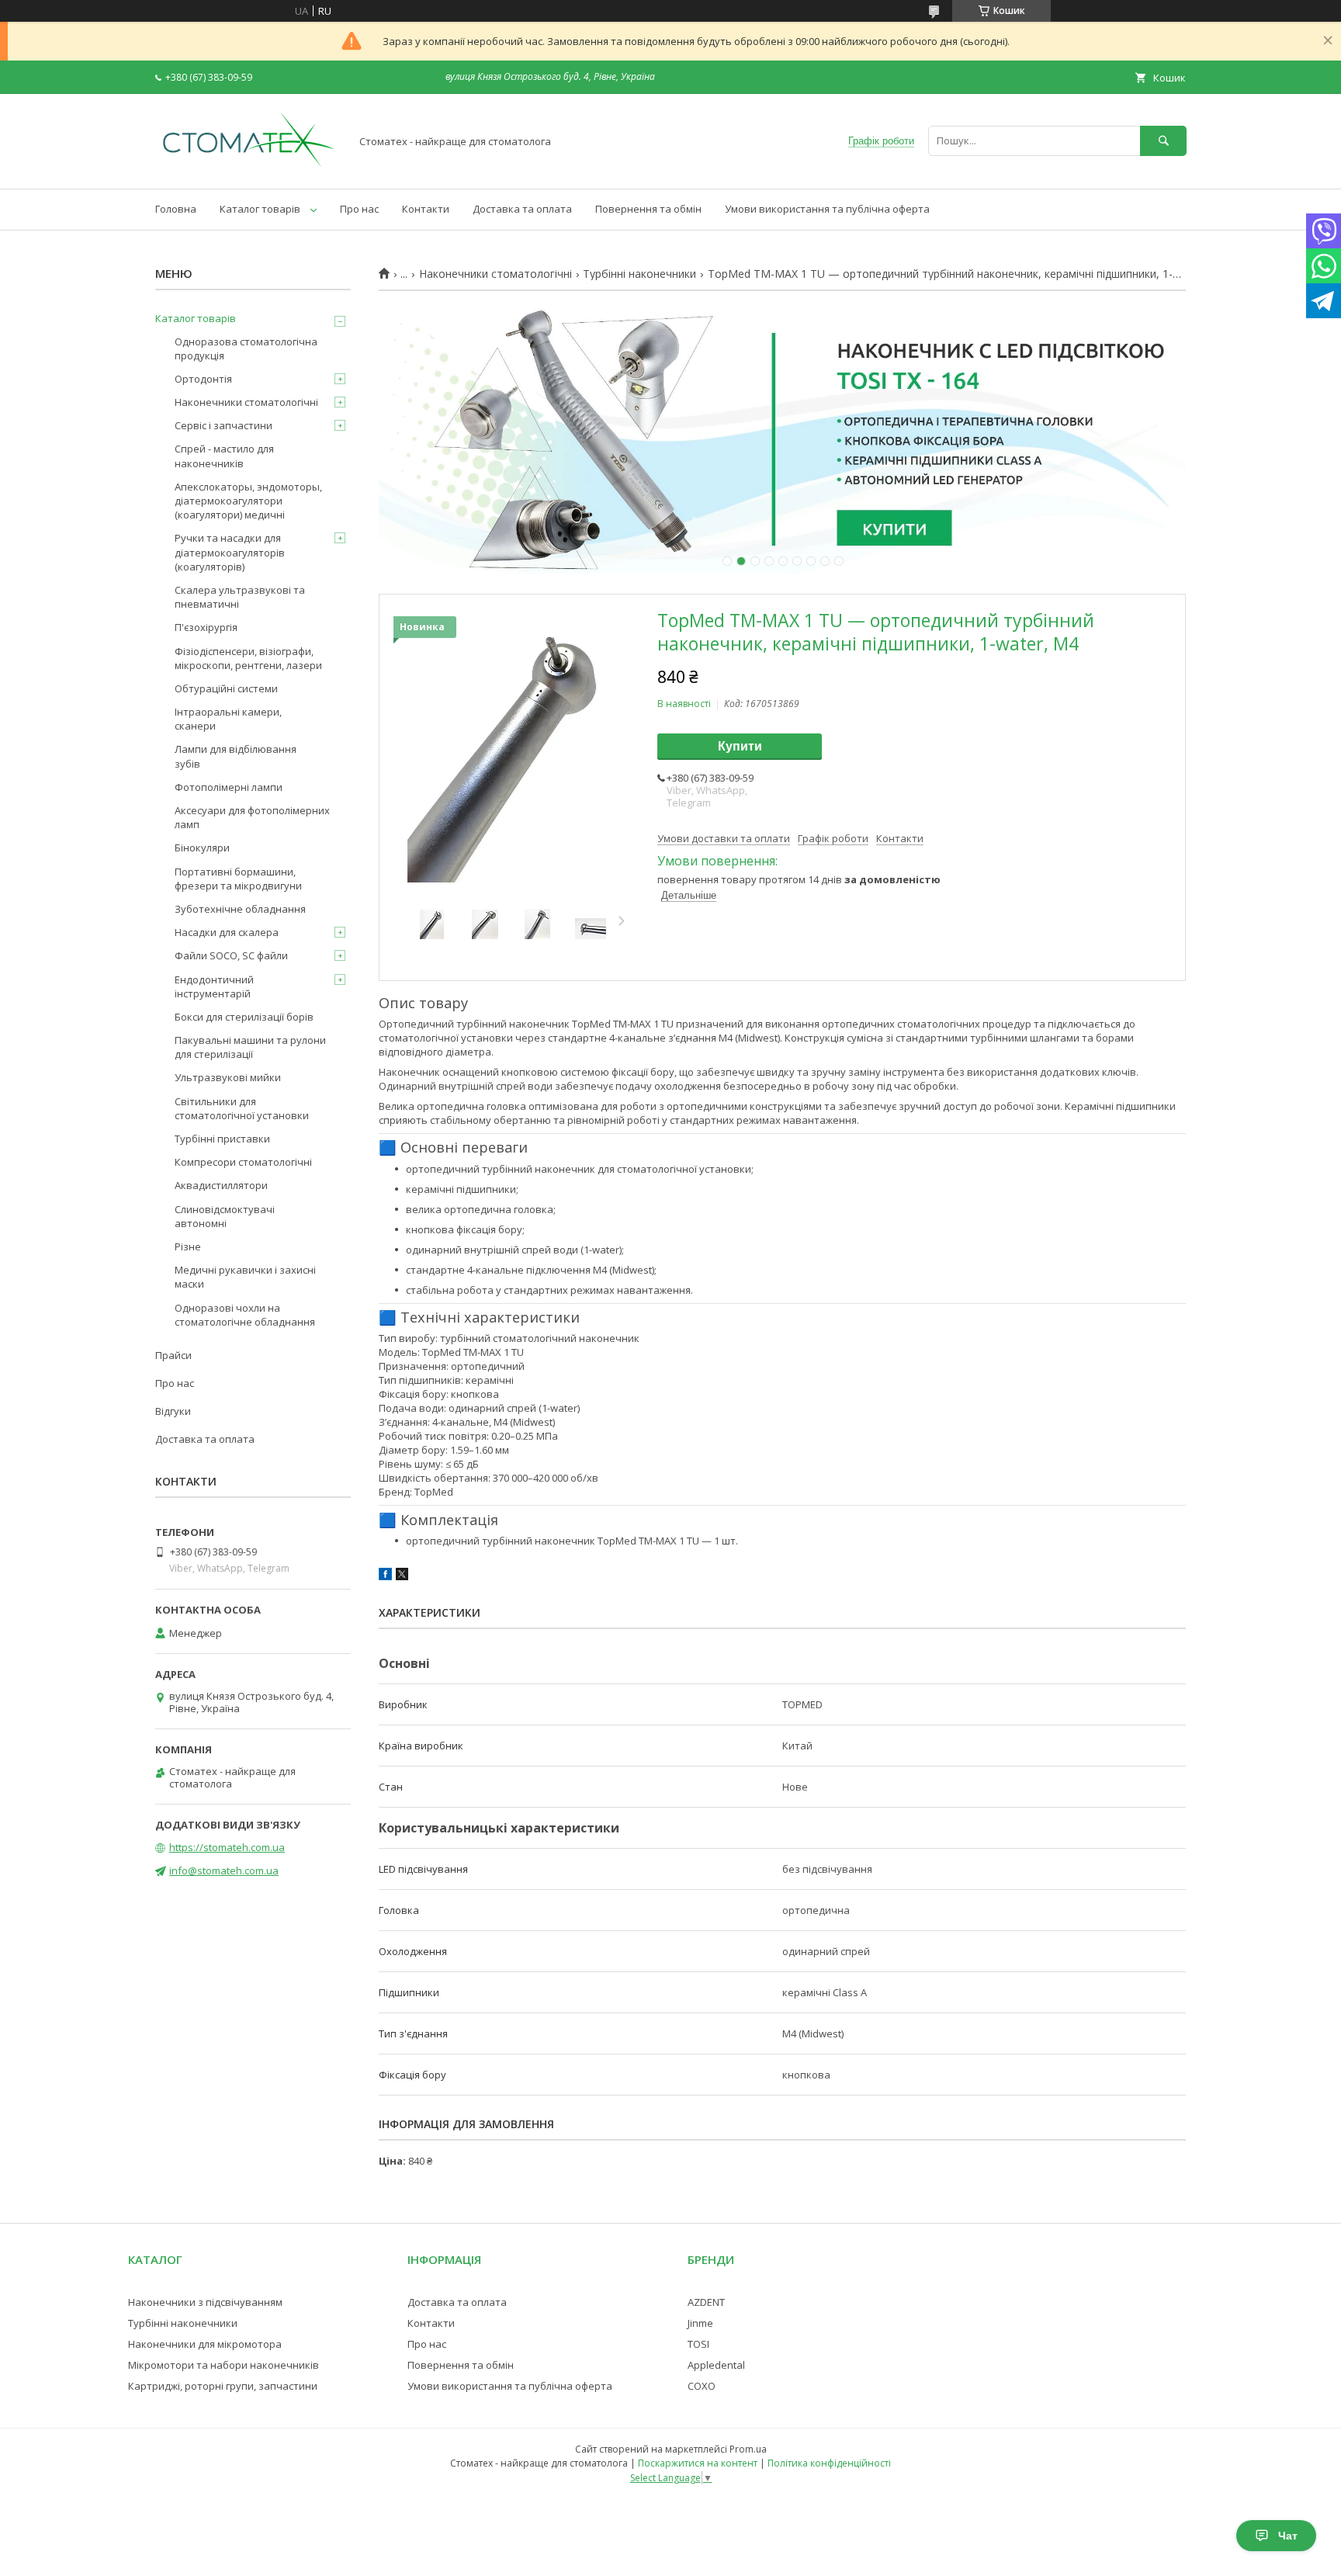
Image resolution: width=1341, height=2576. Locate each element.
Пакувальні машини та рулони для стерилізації (250, 1047)
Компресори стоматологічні (243, 1162)
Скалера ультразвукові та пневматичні (240, 597)
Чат (1288, 2536)
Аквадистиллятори (221, 1185)
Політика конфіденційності (829, 2463)
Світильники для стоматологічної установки (242, 1108)
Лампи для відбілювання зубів (236, 756)
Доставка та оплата (522, 209)
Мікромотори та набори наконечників (223, 2365)
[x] (402, 1576)
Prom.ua (748, 2449)
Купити (740, 746)
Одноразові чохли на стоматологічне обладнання (245, 1315)
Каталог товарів (260, 209)
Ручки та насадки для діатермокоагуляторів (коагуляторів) (230, 552)
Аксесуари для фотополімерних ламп (252, 817)
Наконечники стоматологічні (496, 274)
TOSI (698, 2344)
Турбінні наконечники (639, 274)
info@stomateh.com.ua (224, 1870)
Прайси (173, 1355)
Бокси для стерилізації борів (244, 1017)
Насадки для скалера (227, 932)
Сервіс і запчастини (223, 425)
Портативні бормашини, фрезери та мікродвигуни (238, 879)
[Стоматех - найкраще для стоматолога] (248, 168)
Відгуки (173, 1411)
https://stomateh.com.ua (227, 1847)
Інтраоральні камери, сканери (228, 719)
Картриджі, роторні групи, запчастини (223, 2386)
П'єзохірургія (206, 627)
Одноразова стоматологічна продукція (246, 348)
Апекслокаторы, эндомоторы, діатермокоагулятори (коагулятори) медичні (248, 501)
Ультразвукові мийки (228, 1077)
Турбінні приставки (222, 1139)
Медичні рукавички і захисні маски (245, 1277)
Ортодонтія (203, 379)
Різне (188, 1246)
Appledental (716, 2365)
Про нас (359, 209)
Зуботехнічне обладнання (240, 909)
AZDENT (706, 2302)
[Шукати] (1163, 141)
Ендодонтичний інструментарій (214, 986)
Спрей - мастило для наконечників (224, 456)
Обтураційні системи (226, 688)
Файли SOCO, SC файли (231, 955)
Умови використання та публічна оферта (827, 209)
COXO (702, 2386)
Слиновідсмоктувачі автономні (225, 1216)
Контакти (426, 209)
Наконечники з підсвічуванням (205, 2302)
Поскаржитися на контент (698, 2463)
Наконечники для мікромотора (205, 2344)
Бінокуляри (202, 848)
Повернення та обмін (648, 209)
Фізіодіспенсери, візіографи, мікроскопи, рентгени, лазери (248, 658)
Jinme (700, 2323)
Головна (176, 209)
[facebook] (385, 1576)
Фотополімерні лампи (229, 787)
